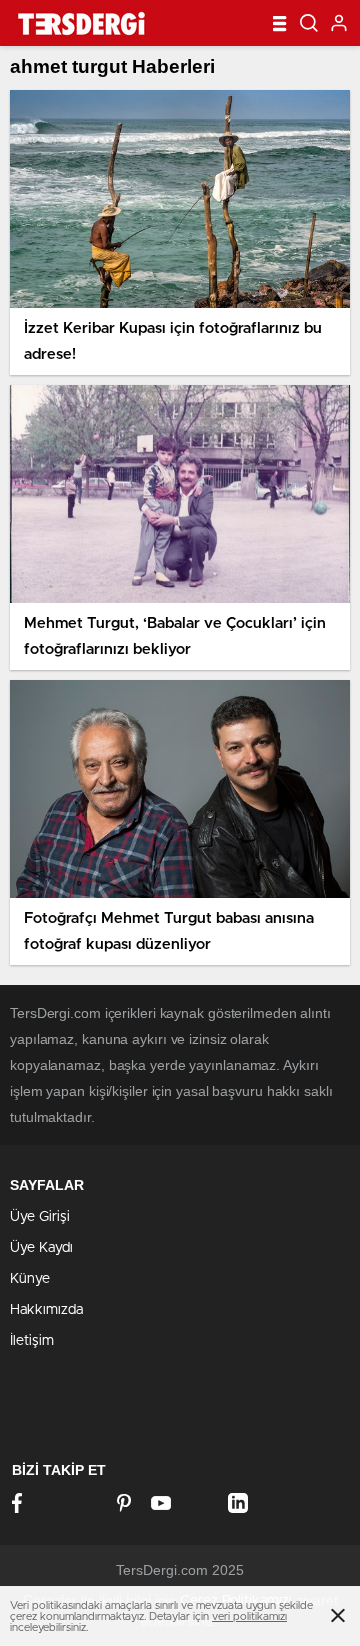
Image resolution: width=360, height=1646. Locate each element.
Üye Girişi (40, 1217)
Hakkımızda (46, 1310)
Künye (30, 1279)
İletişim (32, 1341)
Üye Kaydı (41, 1248)
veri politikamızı (249, 1616)
